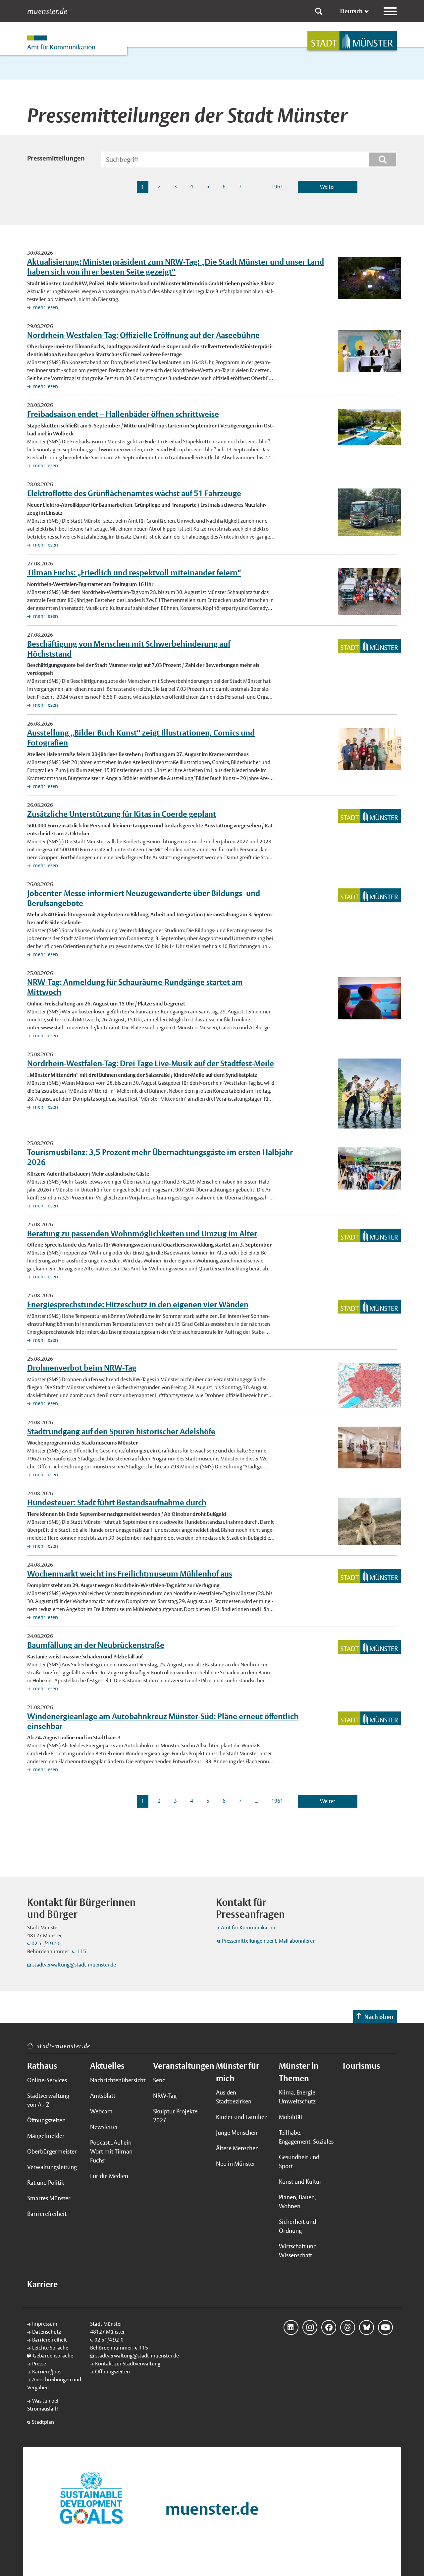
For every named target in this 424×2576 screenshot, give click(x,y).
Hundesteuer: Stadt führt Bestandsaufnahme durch (117, 1502)
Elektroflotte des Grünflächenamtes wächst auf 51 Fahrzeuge (134, 493)
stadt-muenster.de (64, 2046)
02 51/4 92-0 (46, 1943)
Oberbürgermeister (52, 2151)
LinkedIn (291, 2327)
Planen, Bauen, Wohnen (297, 2202)
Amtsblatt (103, 2096)
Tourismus (361, 2066)
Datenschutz (47, 2332)
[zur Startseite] (352, 41)
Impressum (45, 2324)
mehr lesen (45, 307)
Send (159, 2080)
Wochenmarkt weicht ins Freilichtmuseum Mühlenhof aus (130, 1574)
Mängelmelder (46, 2136)
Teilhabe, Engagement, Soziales (306, 2137)
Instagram (310, 2327)
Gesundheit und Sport (299, 2161)
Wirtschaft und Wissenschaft (298, 2251)
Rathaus (42, 2066)
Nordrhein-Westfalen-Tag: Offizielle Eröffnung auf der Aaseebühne (143, 335)
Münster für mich (238, 2072)
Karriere (42, 2284)
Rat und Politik (46, 2183)
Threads (348, 2327)
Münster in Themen (299, 2072)
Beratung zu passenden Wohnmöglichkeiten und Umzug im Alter (142, 1233)
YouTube (385, 2327)
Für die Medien (109, 2176)
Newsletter (104, 2127)
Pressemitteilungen (56, 158)
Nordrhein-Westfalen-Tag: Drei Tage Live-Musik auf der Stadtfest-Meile (151, 1063)
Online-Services (47, 2080)
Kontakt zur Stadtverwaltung (128, 2364)
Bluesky (367, 2327)
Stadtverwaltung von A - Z (48, 2100)
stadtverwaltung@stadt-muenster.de (74, 1965)
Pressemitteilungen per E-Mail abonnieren (269, 1941)
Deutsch (351, 11)
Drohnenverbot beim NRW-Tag (82, 1368)
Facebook (329, 2327)
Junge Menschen (237, 2132)
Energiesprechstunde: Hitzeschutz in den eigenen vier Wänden (138, 1304)
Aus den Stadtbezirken (234, 2097)
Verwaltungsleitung (52, 2167)
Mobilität (291, 2117)
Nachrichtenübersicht (118, 2080)
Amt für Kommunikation (249, 1928)
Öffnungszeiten (46, 2120)
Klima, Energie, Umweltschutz (298, 2097)
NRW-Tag (165, 2096)
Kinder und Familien (242, 2117)
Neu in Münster (236, 2164)
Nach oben (379, 2017)
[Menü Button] (390, 11)
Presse (39, 2364)
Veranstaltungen (181, 2066)
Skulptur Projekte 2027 (175, 2116)
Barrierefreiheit (47, 2214)
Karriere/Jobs (47, 2372)
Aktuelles (107, 2066)
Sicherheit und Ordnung (297, 2226)
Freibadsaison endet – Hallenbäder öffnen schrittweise (123, 414)
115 (81, 1951)
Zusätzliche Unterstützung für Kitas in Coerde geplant (122, 814)
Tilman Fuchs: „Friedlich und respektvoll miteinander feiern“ (134, 572)
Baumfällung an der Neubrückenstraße (96, 1645)
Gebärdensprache (53, 2356)
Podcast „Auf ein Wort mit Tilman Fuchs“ (111, 2151)
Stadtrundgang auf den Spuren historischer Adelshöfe (121, 1431)
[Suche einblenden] (319, 11)
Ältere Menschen (237, 2148)
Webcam (101, 2111)
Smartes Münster (49, 2198)
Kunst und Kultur (300, 2182)
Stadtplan (43, 2422)
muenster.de (47, 11)
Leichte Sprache (50, 2348)
